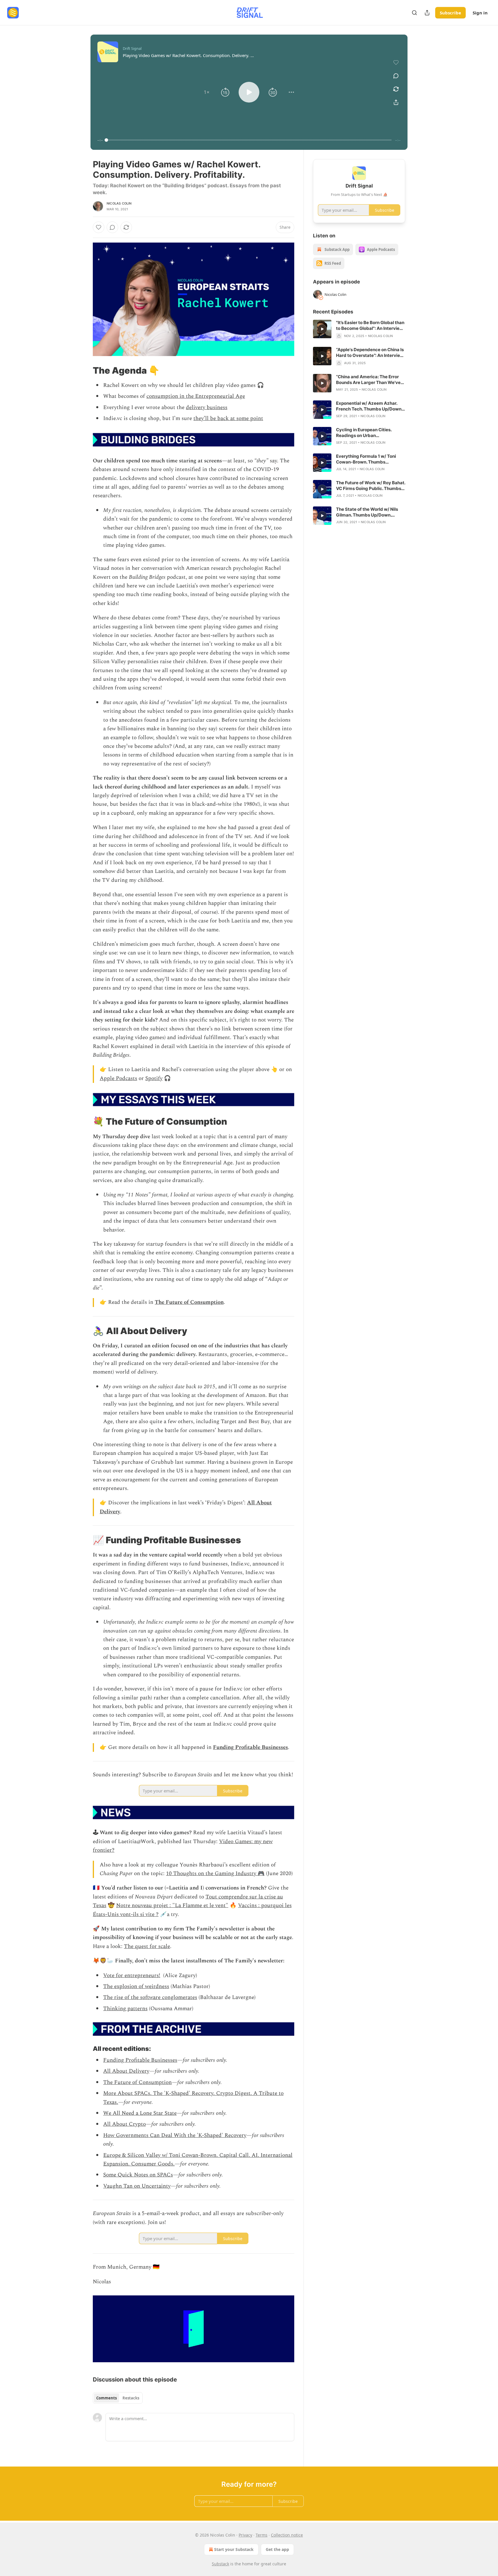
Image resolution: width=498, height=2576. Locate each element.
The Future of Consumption (189, 1302)
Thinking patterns (125, 2009)
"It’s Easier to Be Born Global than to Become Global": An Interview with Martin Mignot (370, 326)
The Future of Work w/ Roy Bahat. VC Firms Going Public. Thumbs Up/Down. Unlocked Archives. (371, 486)
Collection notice (287, 2535)
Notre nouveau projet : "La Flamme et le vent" (172, 1905)
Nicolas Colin (119, 203)
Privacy (245, 2535)
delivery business (207, 407)
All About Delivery (126, 2071)
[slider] (249, 140)
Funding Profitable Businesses (250, 1747)
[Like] (99, 227)
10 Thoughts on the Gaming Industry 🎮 (215, 1874)
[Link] (85, 370)
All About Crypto (124, 2124)
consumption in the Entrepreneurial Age (196, 396)
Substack (220, 2564)
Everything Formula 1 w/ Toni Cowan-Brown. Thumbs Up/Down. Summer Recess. (366, 459)
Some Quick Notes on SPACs (138, 2175)
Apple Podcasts (118, 1078)
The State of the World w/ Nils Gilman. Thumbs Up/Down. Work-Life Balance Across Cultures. (367, 512)
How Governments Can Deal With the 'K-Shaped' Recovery (175, 2135)
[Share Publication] (427, 13)
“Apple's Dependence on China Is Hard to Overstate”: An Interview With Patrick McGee (370, 353)
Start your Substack (234, 2549)
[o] (322, 329)
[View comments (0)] (396, 76)
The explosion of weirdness (136, 1986)
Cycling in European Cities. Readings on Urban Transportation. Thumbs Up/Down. (364, 433)
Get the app (277, 2549)
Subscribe (450, 13)
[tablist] (118, 2398)
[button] (207, 92)
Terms (262, 2535)
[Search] (414, 13)
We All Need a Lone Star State (140, 2113)
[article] (359, 329)
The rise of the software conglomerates (150, 1997)
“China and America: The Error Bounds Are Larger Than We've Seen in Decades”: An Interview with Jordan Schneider (368, 380)
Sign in (480, 13)
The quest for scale (147, 1946)
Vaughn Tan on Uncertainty (137, 2186)
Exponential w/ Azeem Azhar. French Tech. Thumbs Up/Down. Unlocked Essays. (369, 406)
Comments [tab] (106, 2398)
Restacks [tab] (131, 2398)
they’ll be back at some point (228, 418)
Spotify (154, 1078)
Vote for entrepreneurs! (132, 1975)
